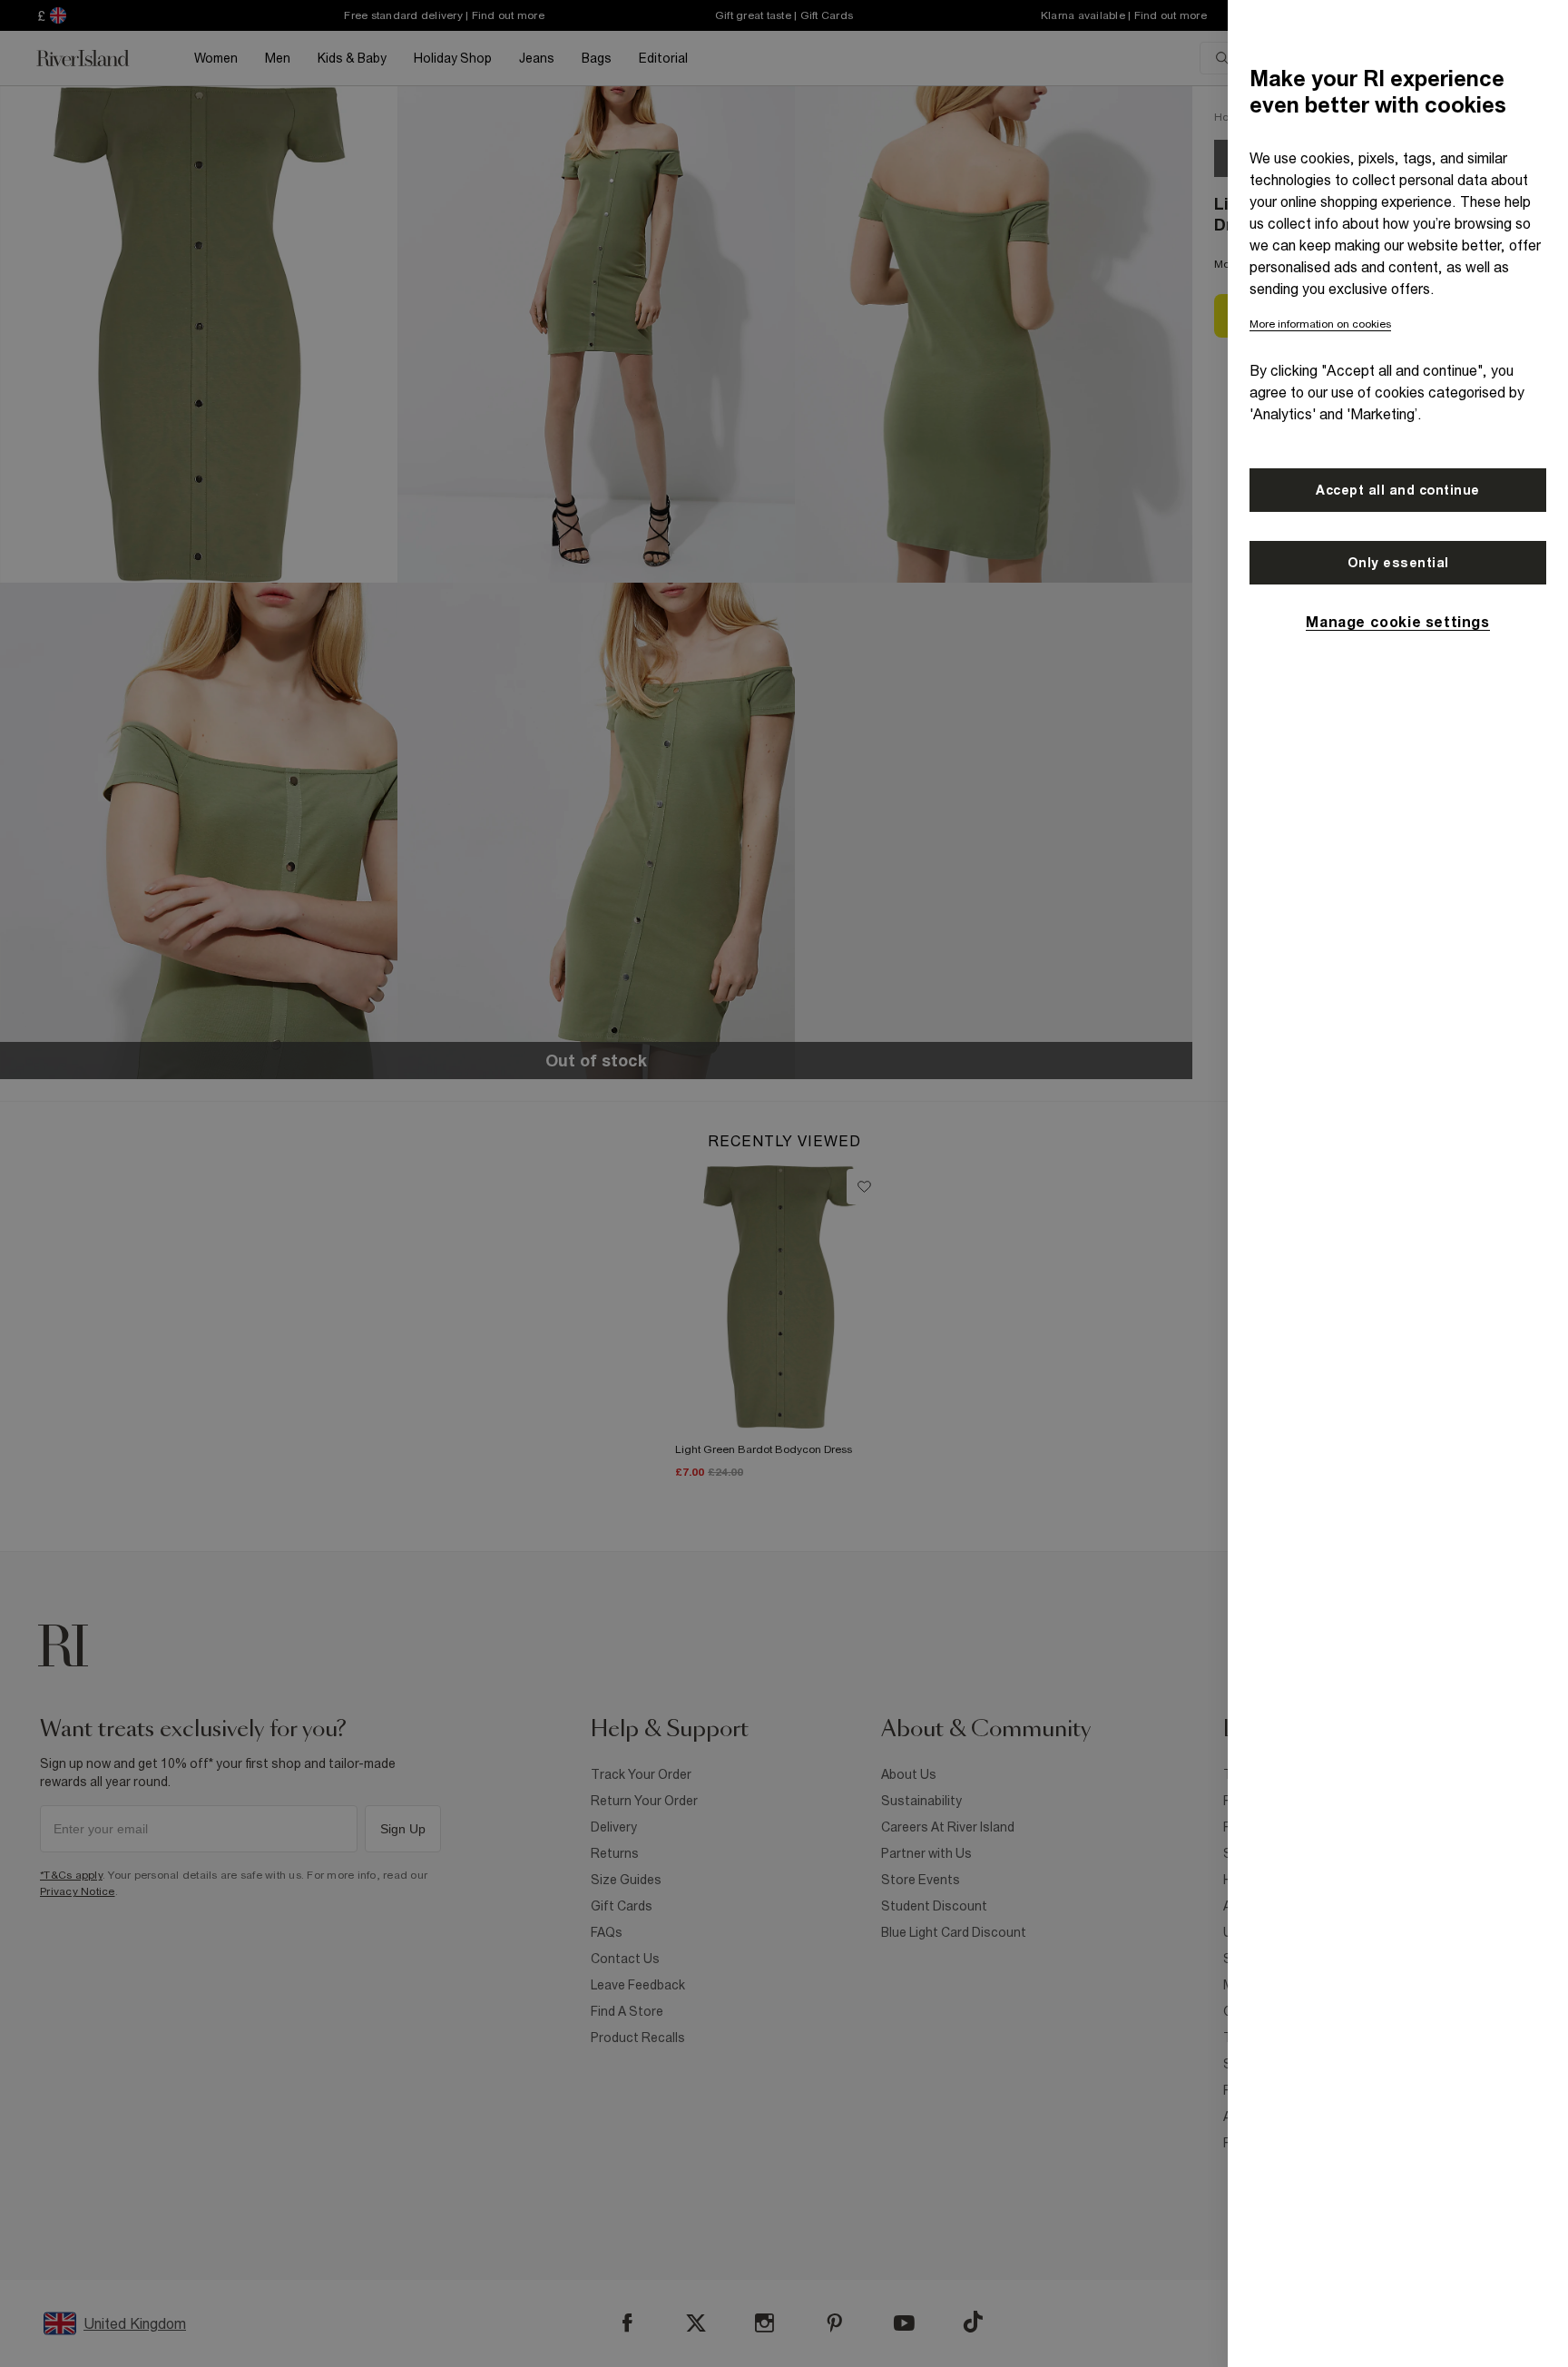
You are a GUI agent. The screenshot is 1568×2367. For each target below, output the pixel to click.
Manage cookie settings (1397, 622)
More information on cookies (1320, 324)
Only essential (1398, 563)
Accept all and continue (1398, 490)
